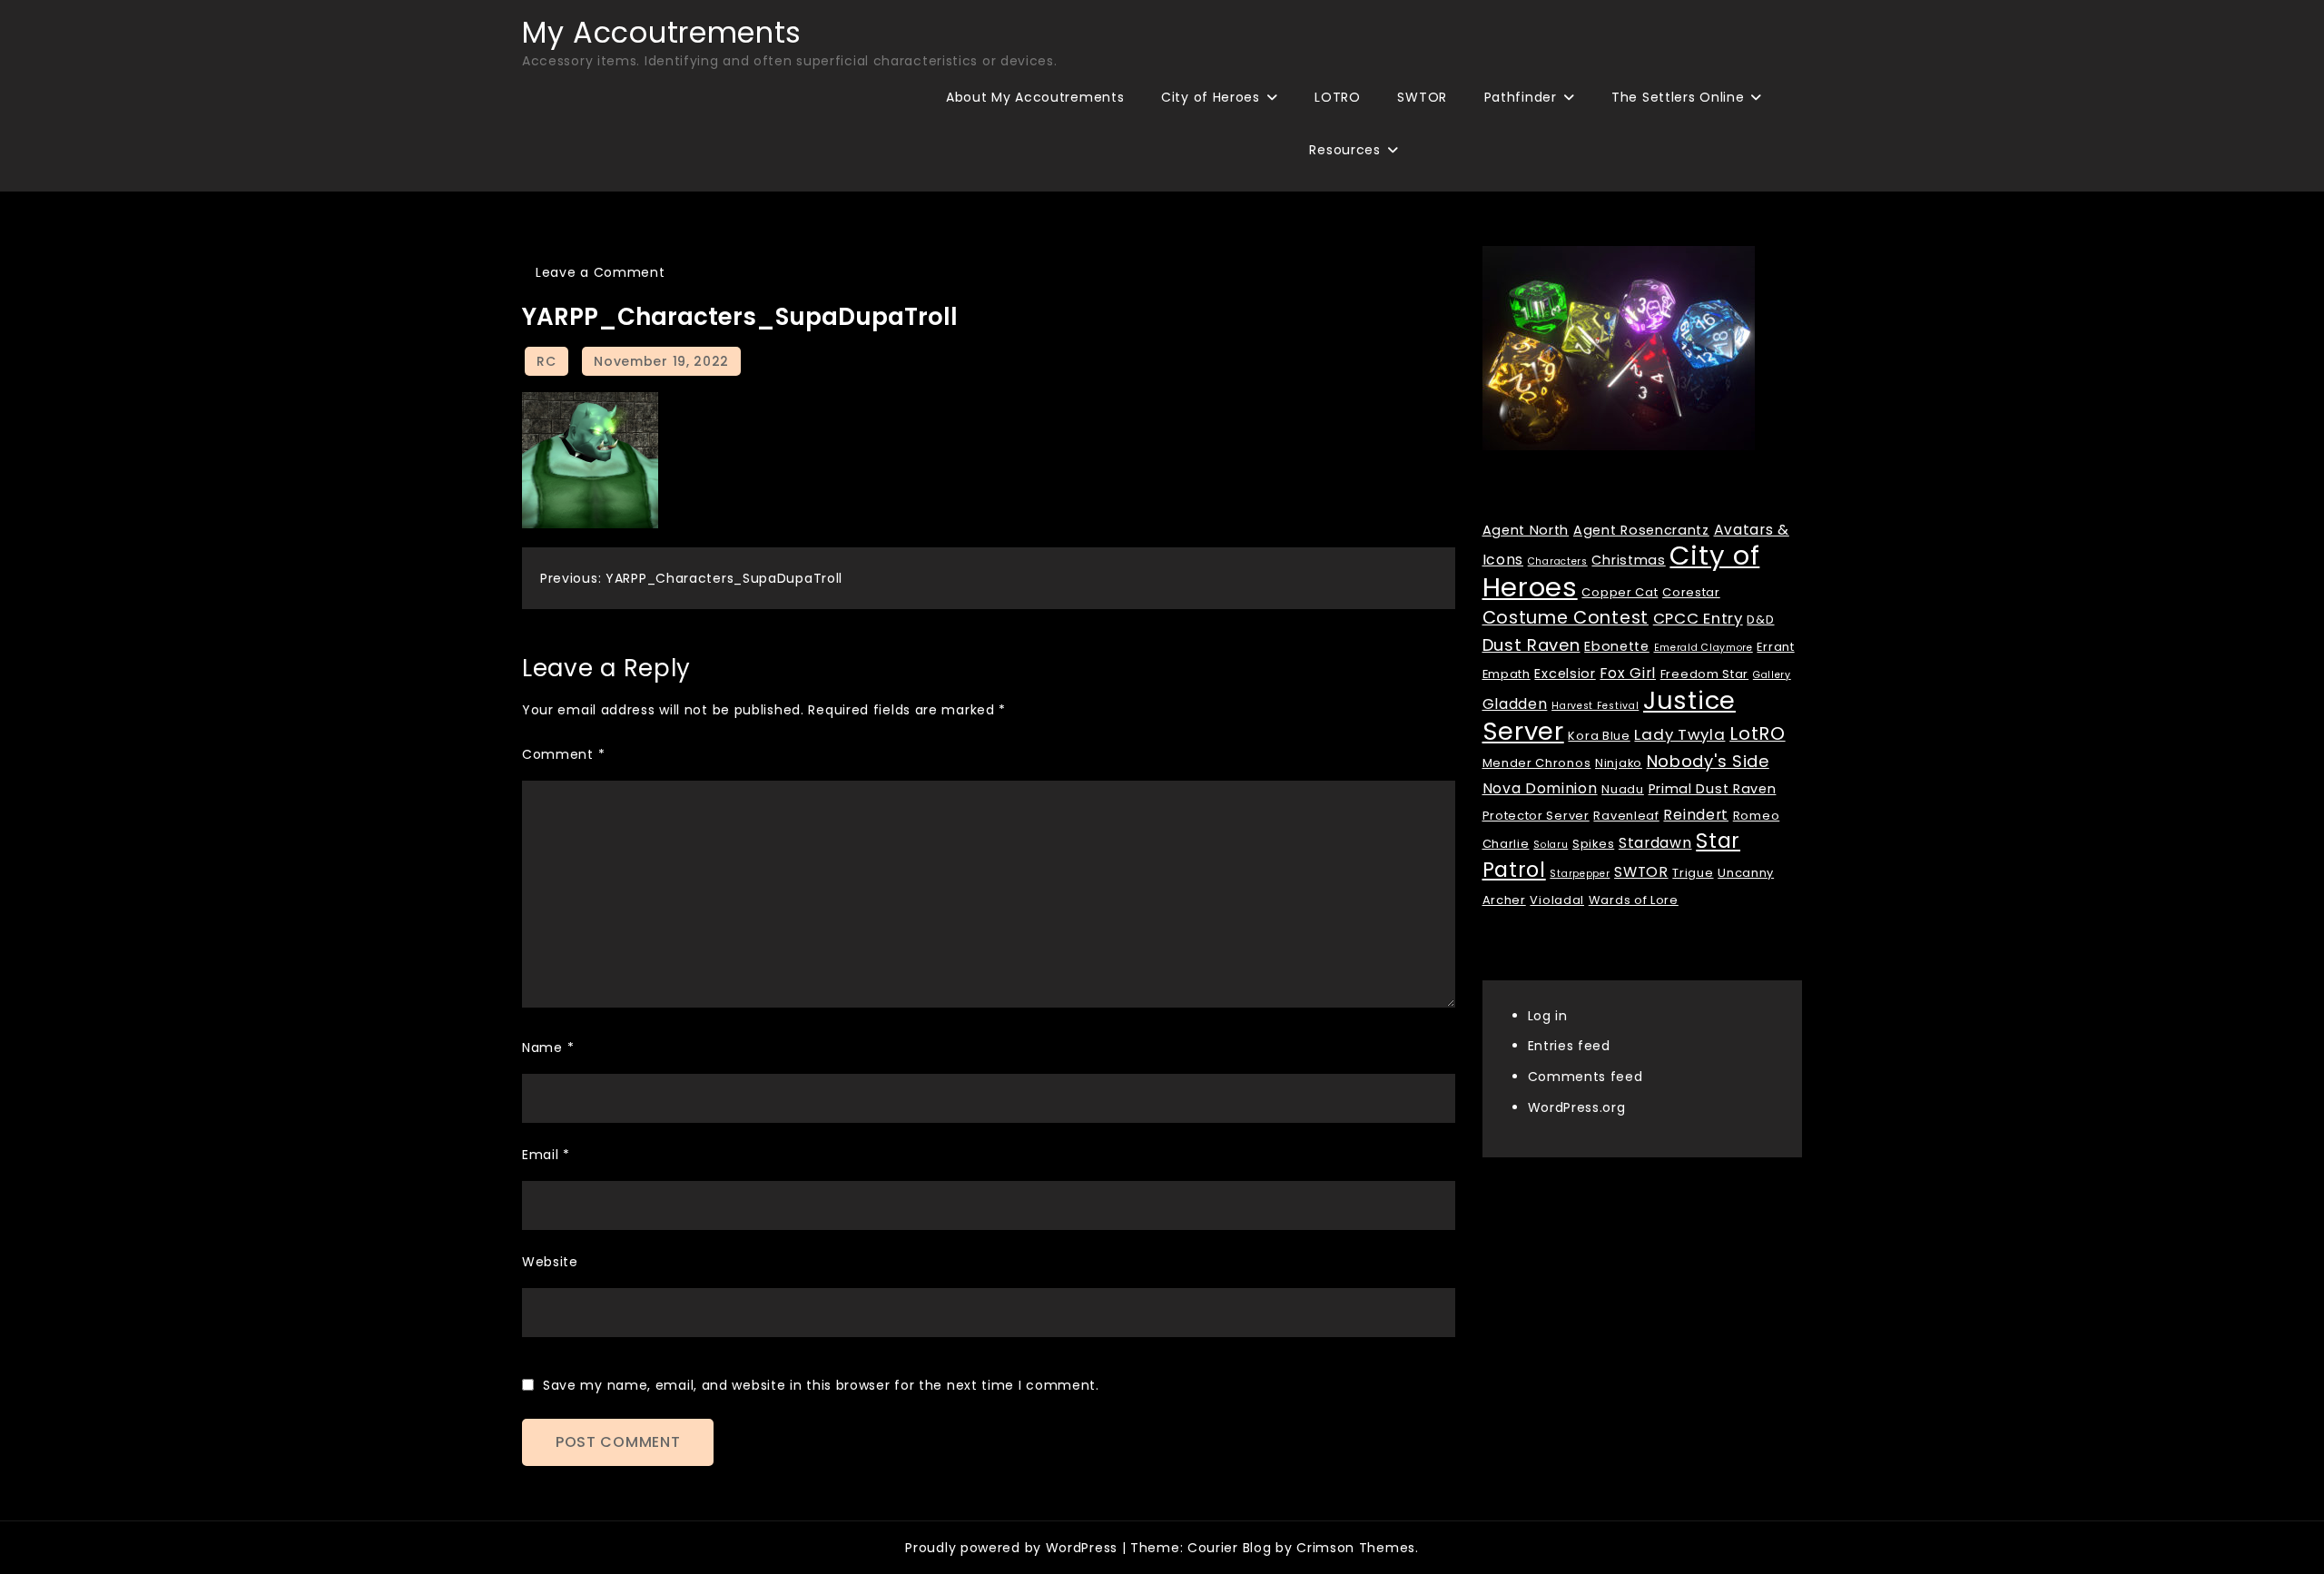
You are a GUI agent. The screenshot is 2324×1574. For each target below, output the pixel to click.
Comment (563, 754)
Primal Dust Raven (1713, 788)
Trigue (1693, 872)
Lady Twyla (1679, 733)
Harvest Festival (1595, 705)
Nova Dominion (1540, 787)
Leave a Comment (601, 272)
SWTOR (1422, 97)
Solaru (1551, 844)
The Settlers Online (1678, 97)
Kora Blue (1599, 735)
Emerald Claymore (1704, 647)
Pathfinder (1521, 97)
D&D (1760, 619)
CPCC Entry (1698, 617)
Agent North (1526, 529)
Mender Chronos (1537, 762)
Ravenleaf (1626, 815)
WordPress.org (1577, 1107)
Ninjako (1619, 762)
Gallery (1772, 674)
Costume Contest (1566, 617)
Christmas (1628, 559)
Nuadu (1623, 788)
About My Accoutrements (1035, 97)
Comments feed (1585, 1077)
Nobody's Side (1708, 760)
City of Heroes (1211, 97)
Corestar (1691, 591)
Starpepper (1580, 873)
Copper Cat (1620, 591)
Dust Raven (1531, 644)
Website (550, 1262)
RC (546, 361)
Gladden (1515, 703)
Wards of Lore (1634, 899)
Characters (1558, 561)
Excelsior (1565, 673)
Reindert (1696, 814)
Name (548, 1048)
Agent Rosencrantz (1641, 529)
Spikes (1593, 843)
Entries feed (1569, 1046)
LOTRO (1338, 97)
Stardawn (1655, 842)
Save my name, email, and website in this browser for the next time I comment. (821, 1385)
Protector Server (1536, 815)
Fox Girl (1628, 672)
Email (546, 1155)
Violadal (1557, 899)
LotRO (1758, 733)
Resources (1344, 150)
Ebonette (1617, 645)
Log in (1548, 1015)
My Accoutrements (662, 32)
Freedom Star (1704, 673)
